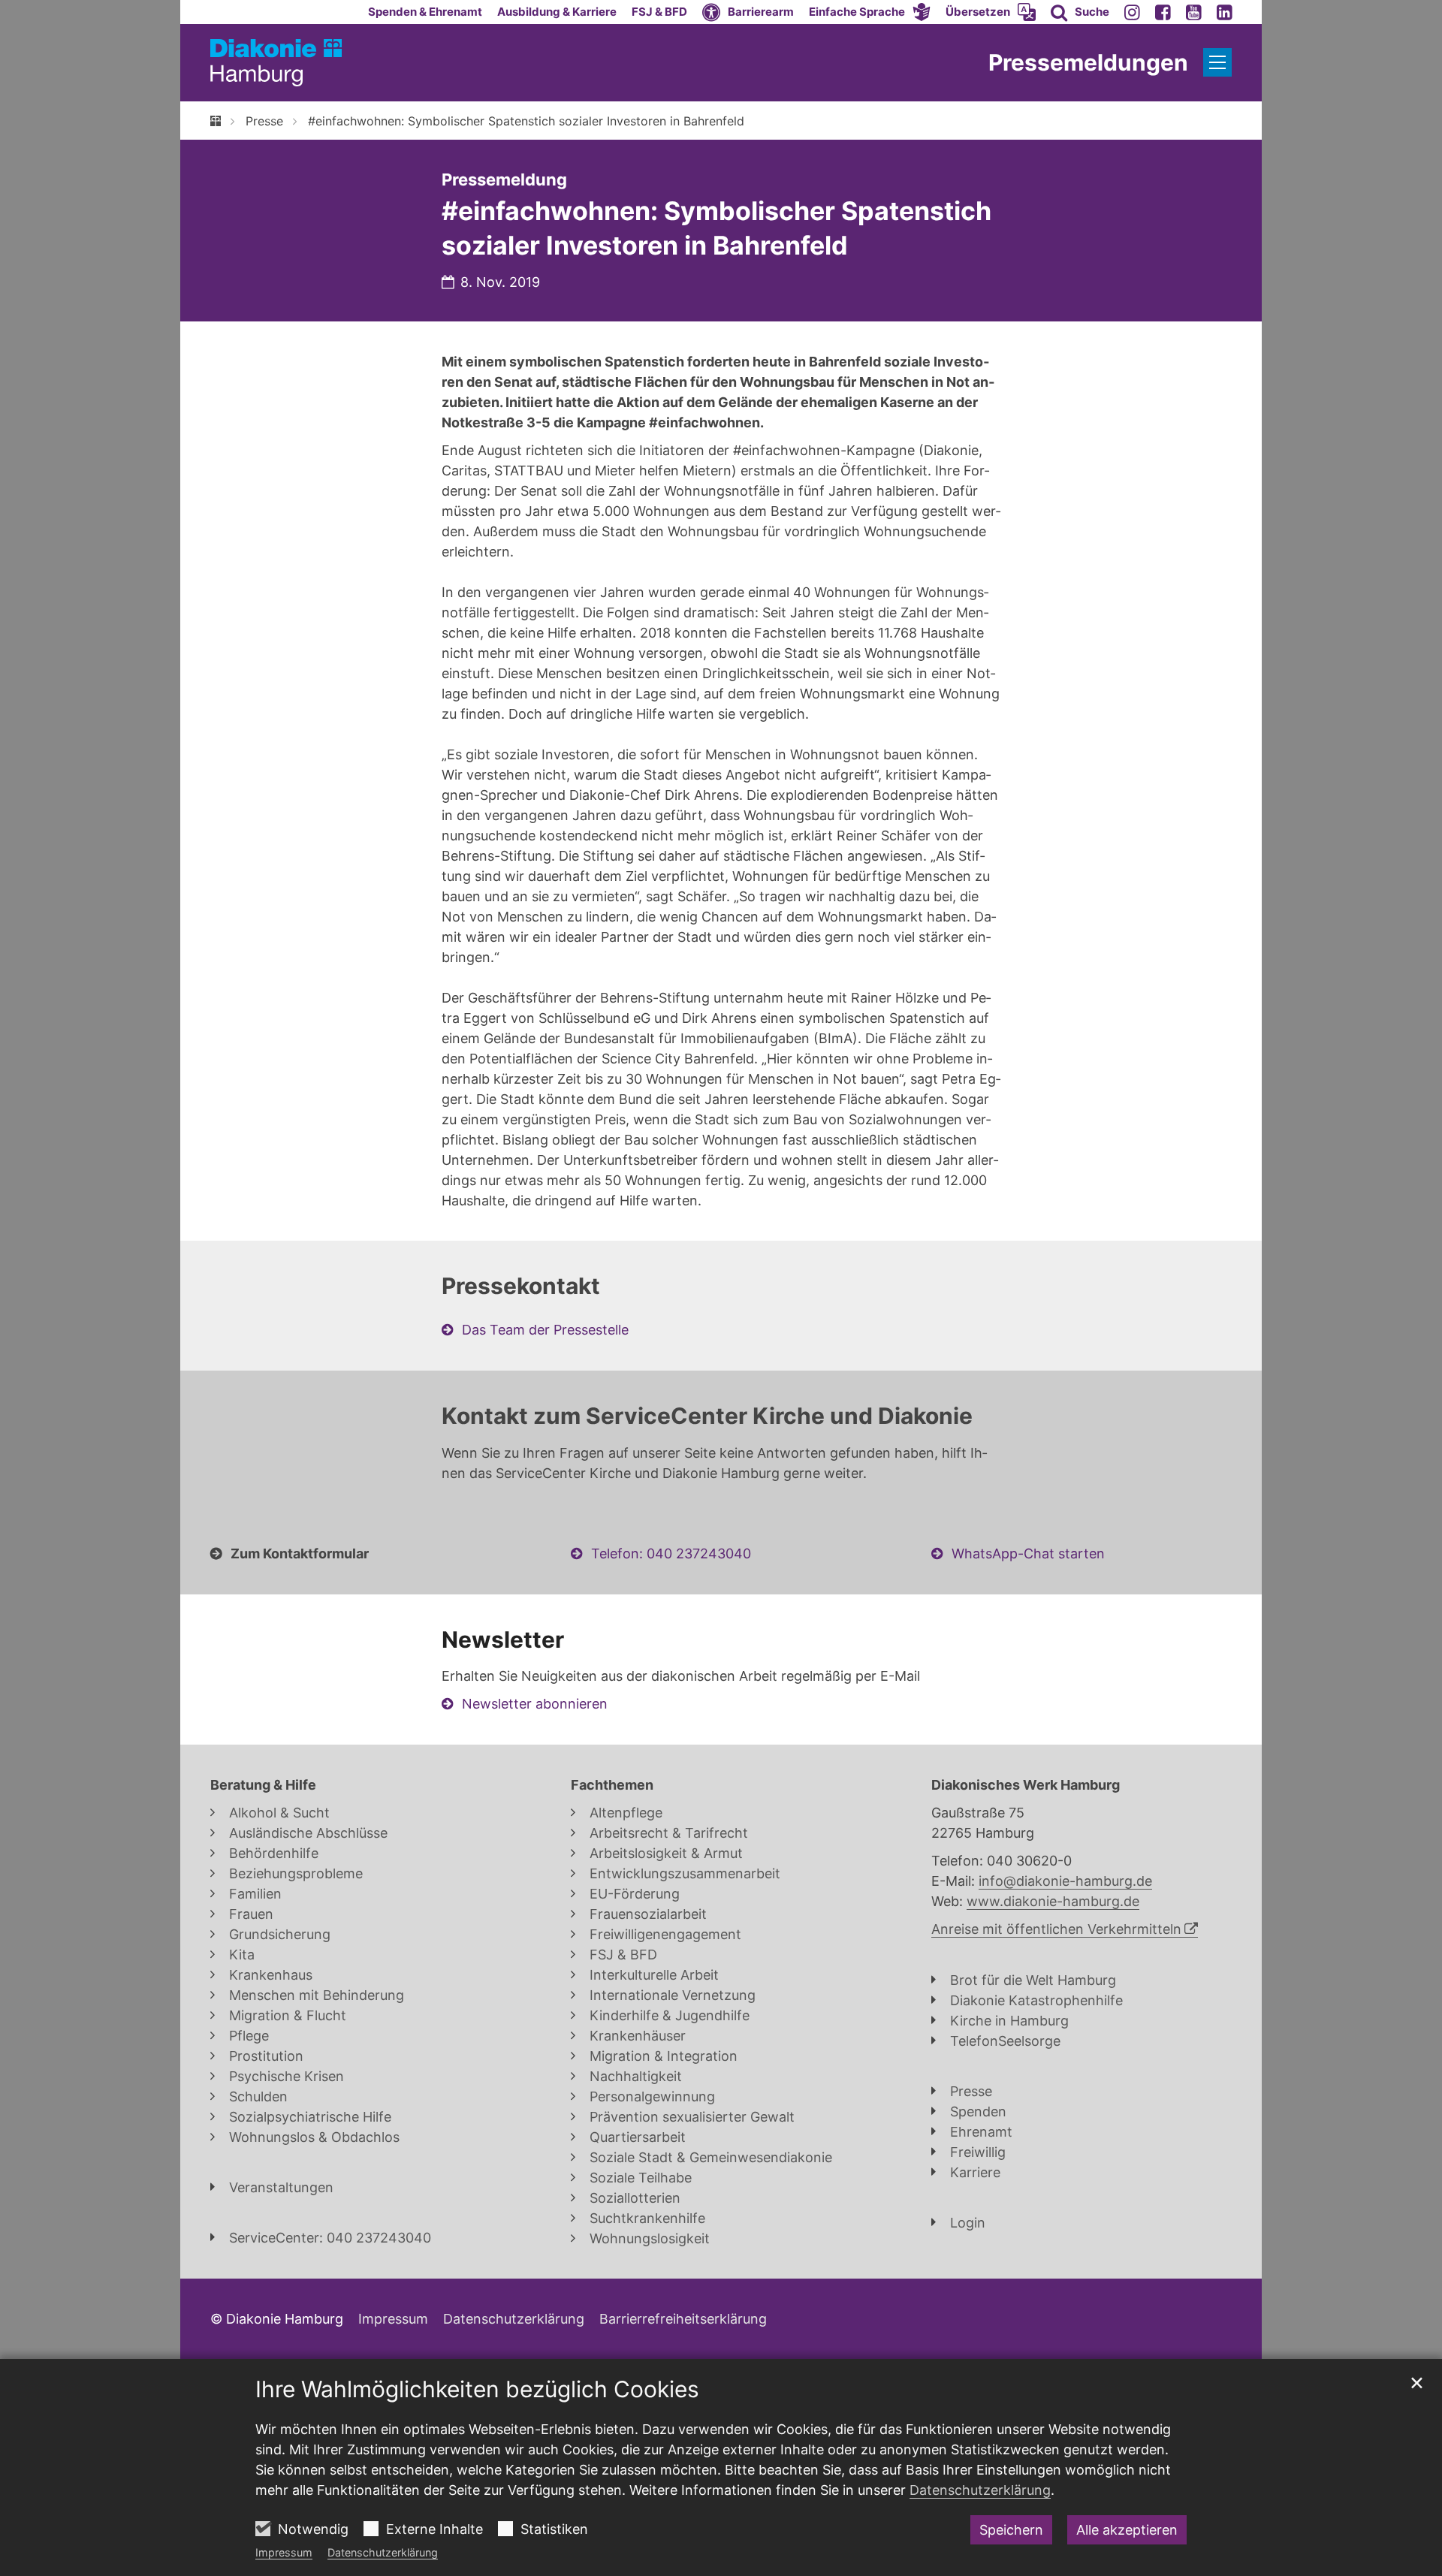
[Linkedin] (1225, 12)
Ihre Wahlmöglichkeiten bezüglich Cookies (477, 2389)
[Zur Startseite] (276, 63)
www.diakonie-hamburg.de (1053, 1901)
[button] (870, 12)
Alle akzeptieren (1127, 2530)
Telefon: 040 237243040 (671, 1553)
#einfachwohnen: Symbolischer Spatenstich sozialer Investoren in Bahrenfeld (526, 121)
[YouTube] (1194, 12)
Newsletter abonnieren (535, 1704)
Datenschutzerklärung (383, 2552)
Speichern (1011, 2530)
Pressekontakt (521, 1286)
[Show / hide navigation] (1217, 62)
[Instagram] (1132, 12)
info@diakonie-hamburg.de (1065, 1881)
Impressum (284, 2552)
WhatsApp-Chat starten (1028, 1553)
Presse (264, 121)
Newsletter (503, 1639)
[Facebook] (1163, 12)
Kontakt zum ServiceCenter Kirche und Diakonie (707, 1416)
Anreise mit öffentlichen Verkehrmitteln (1056, 1929)
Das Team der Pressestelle (545, 1330)
